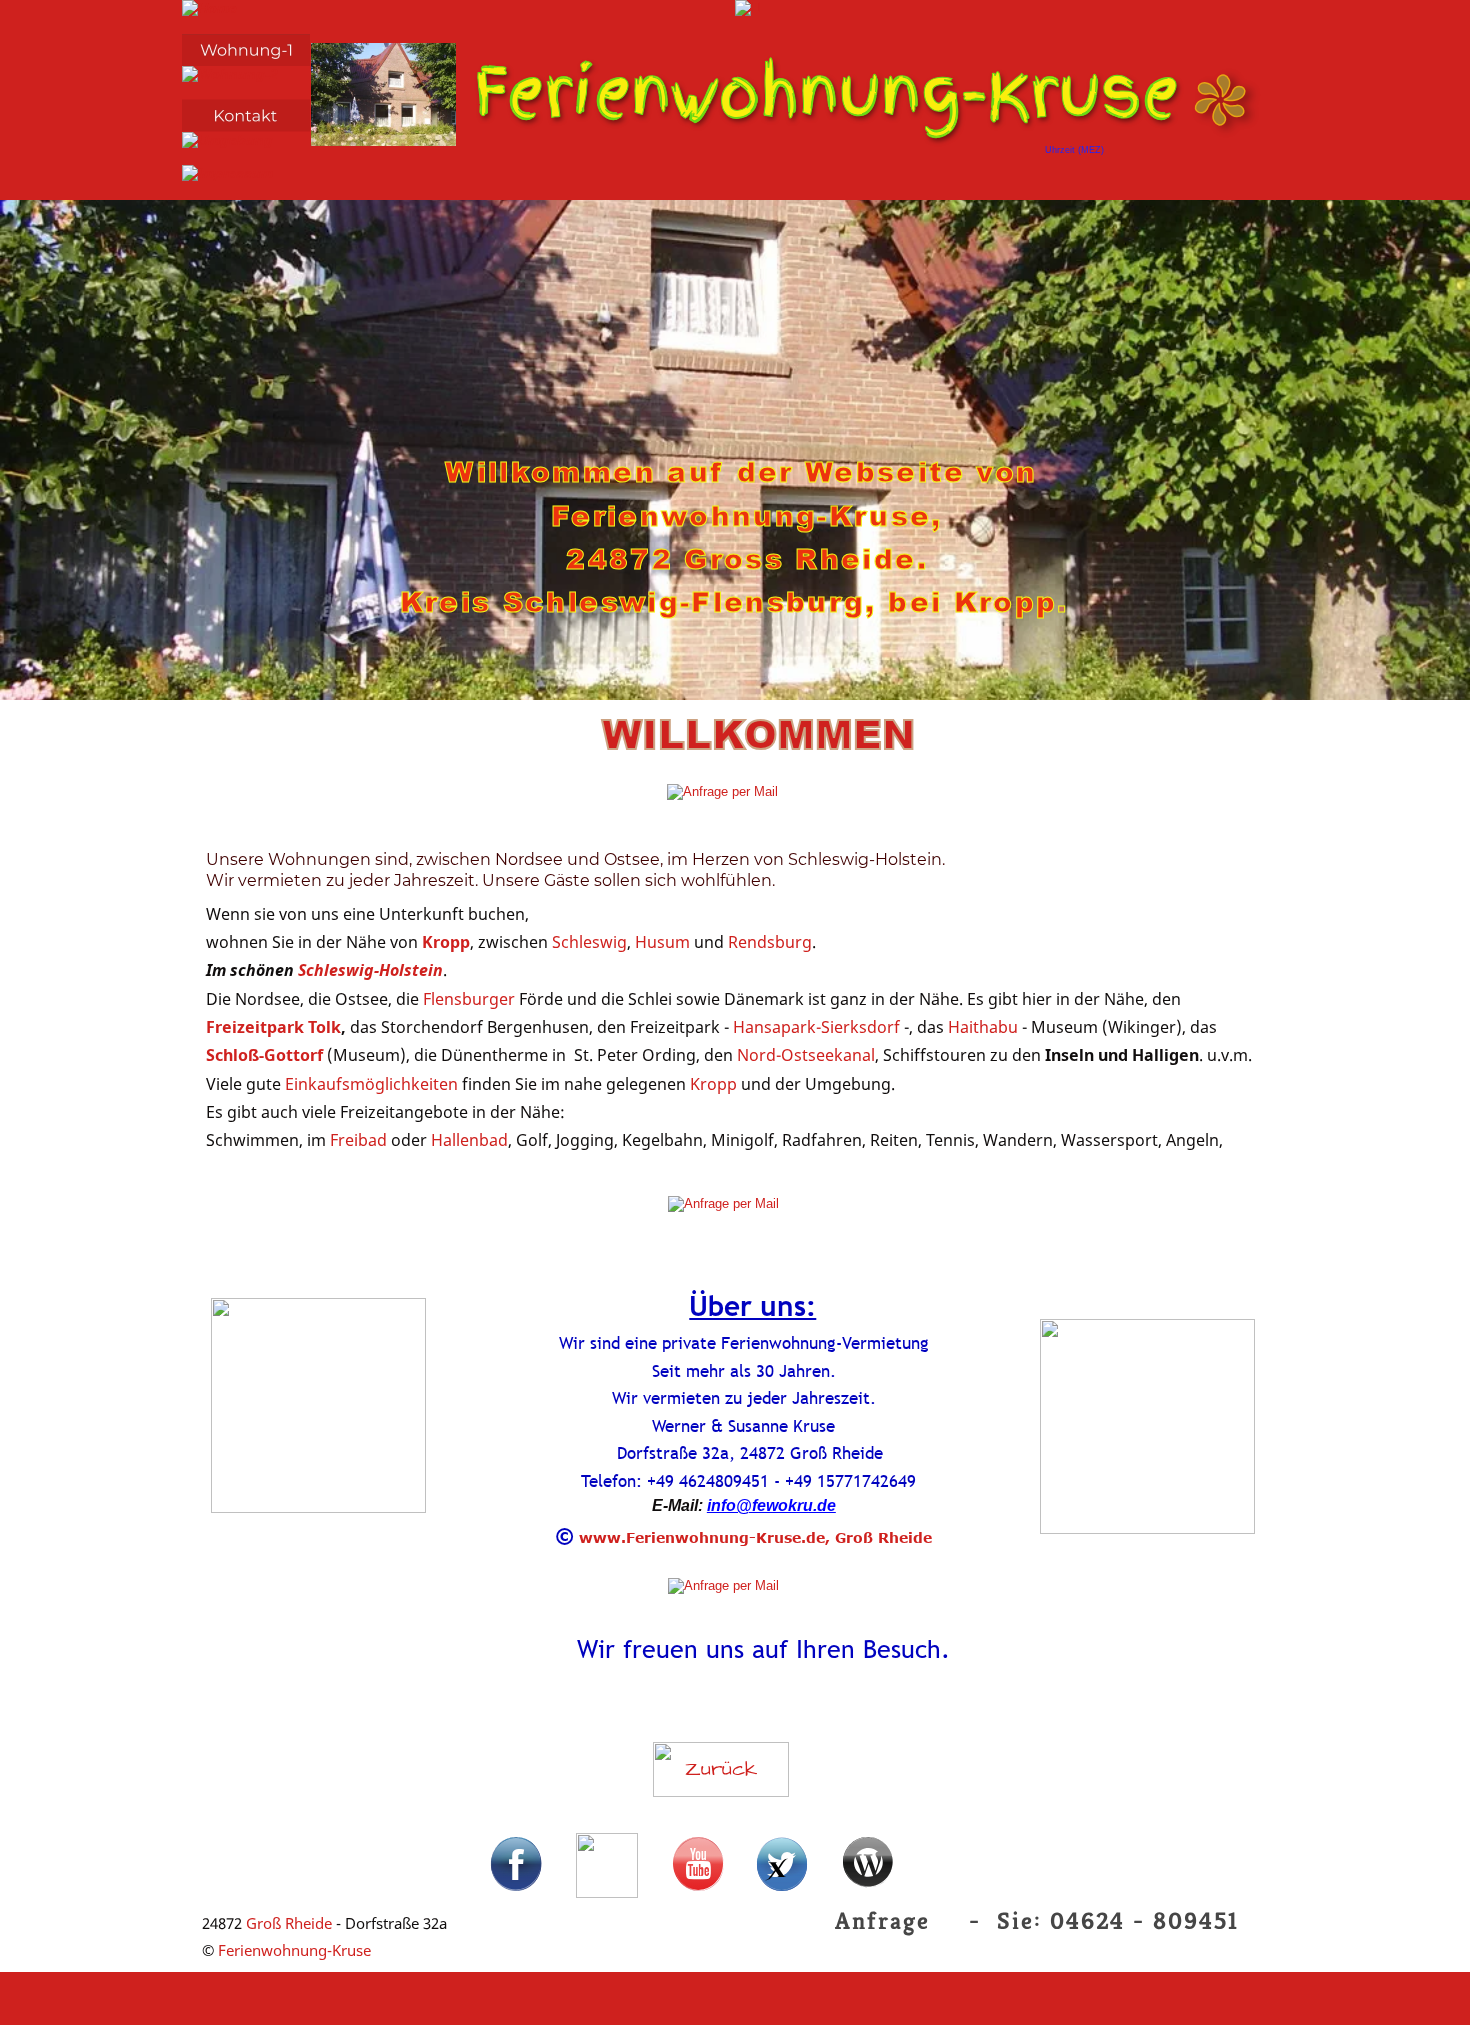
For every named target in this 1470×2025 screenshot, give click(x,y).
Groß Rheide (289, 1923)
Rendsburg (770, 942)
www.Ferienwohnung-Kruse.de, (704, 1537)
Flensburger (471, 999)
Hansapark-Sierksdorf (818, 1027)
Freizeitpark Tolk (273, 1027)
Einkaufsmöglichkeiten (373, 1084)
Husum (664, 942)
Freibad (360, 1140)
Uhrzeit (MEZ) (1074, 150)
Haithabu (985, 1027)
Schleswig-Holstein (370, 970)
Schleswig (589, 942)
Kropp (446, 942)
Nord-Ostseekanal (806, 1055)
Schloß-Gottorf (264, 1055)
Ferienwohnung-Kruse (294, 1950)
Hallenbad (469, 1140)
